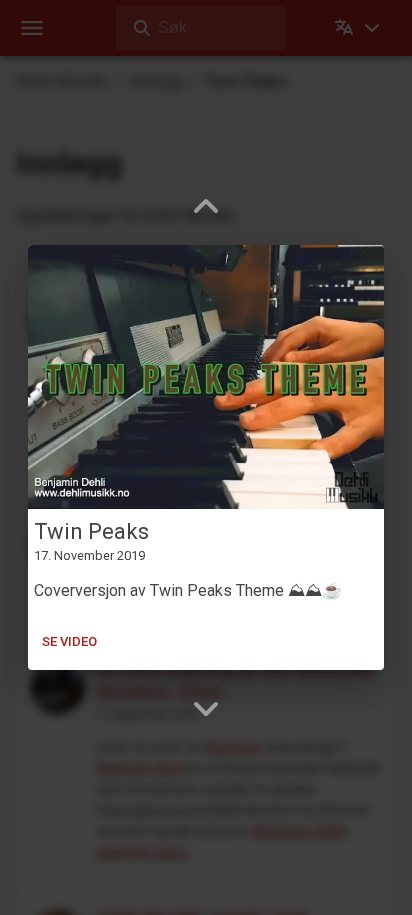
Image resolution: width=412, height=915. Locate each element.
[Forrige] (206, 207)
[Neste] (206, 708)
